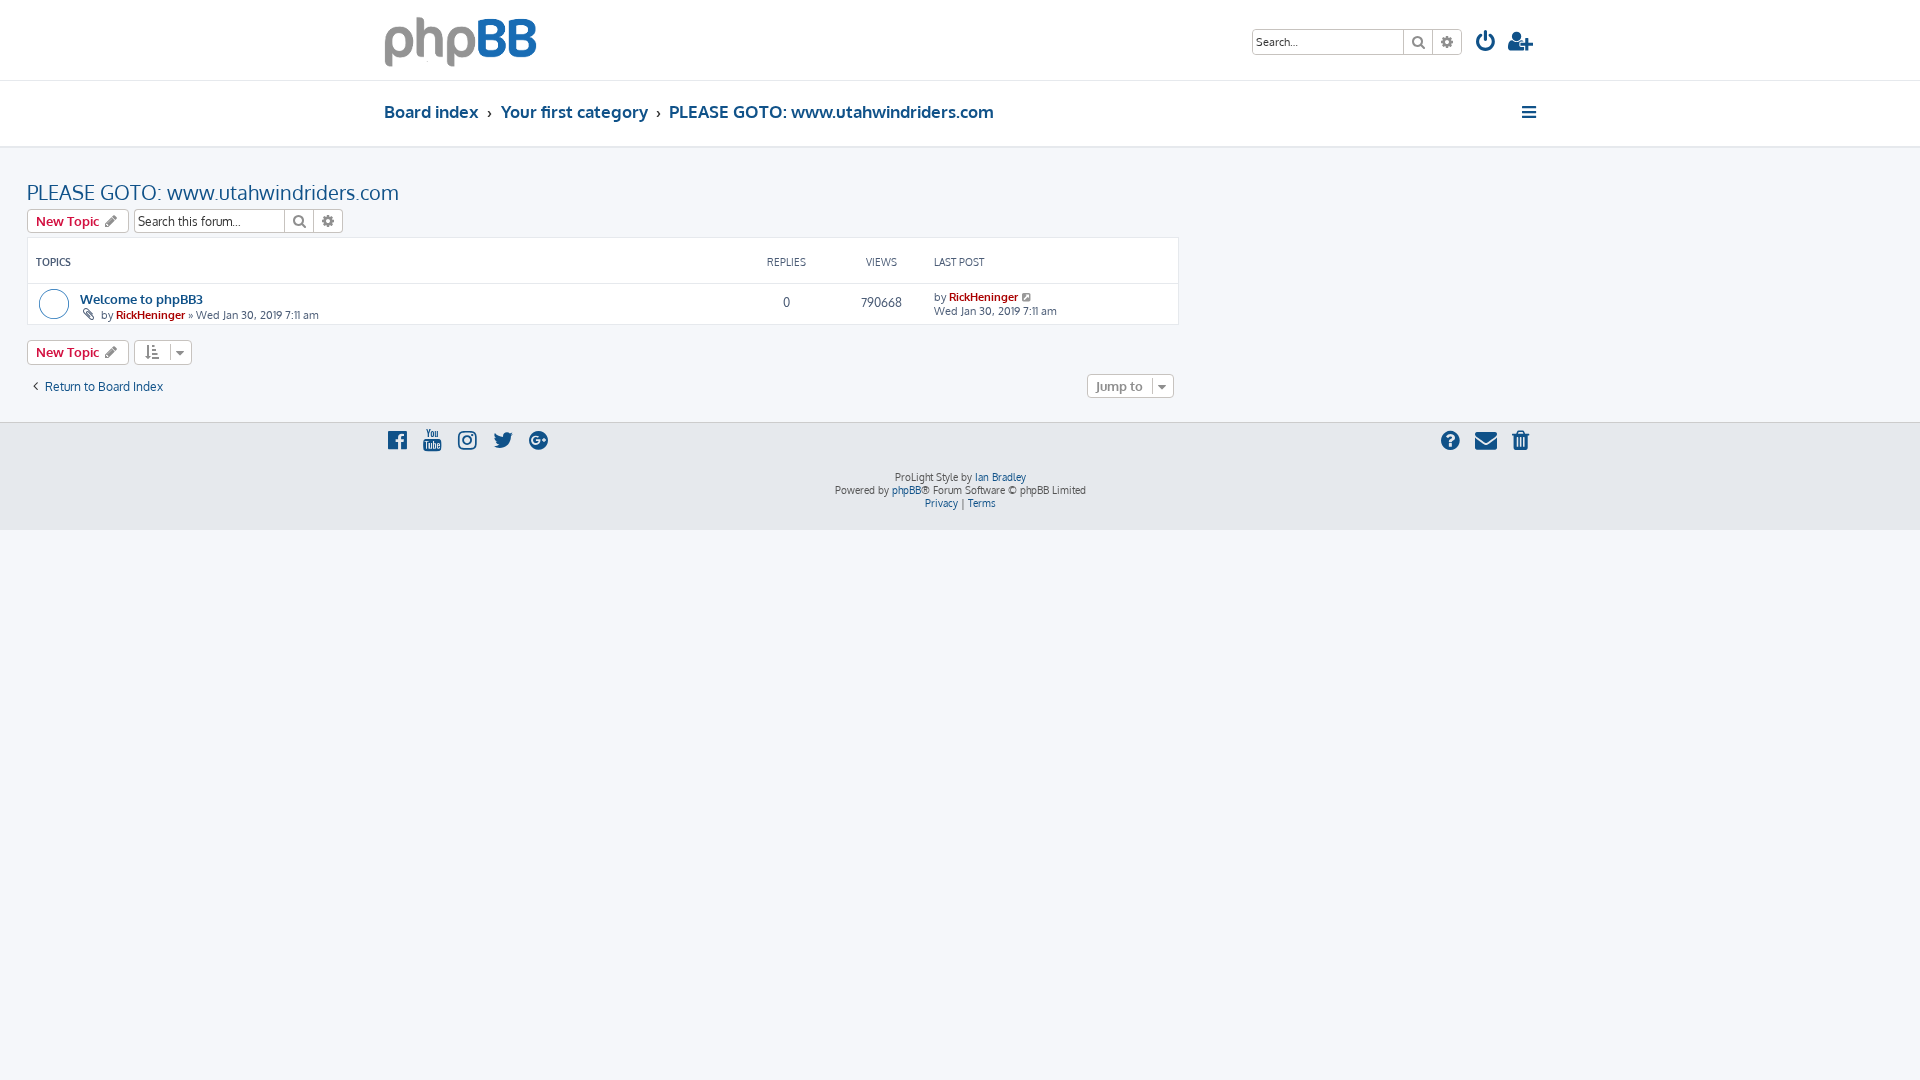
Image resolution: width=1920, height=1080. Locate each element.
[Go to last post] (1027, 297)
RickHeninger (150, 315)
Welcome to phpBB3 (141, 298)
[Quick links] (1530, 112)
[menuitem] (1486, 43)
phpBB (906, 490)
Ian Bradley (1000, 477)
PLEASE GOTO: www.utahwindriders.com (212, 192)
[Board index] (460, 40)
